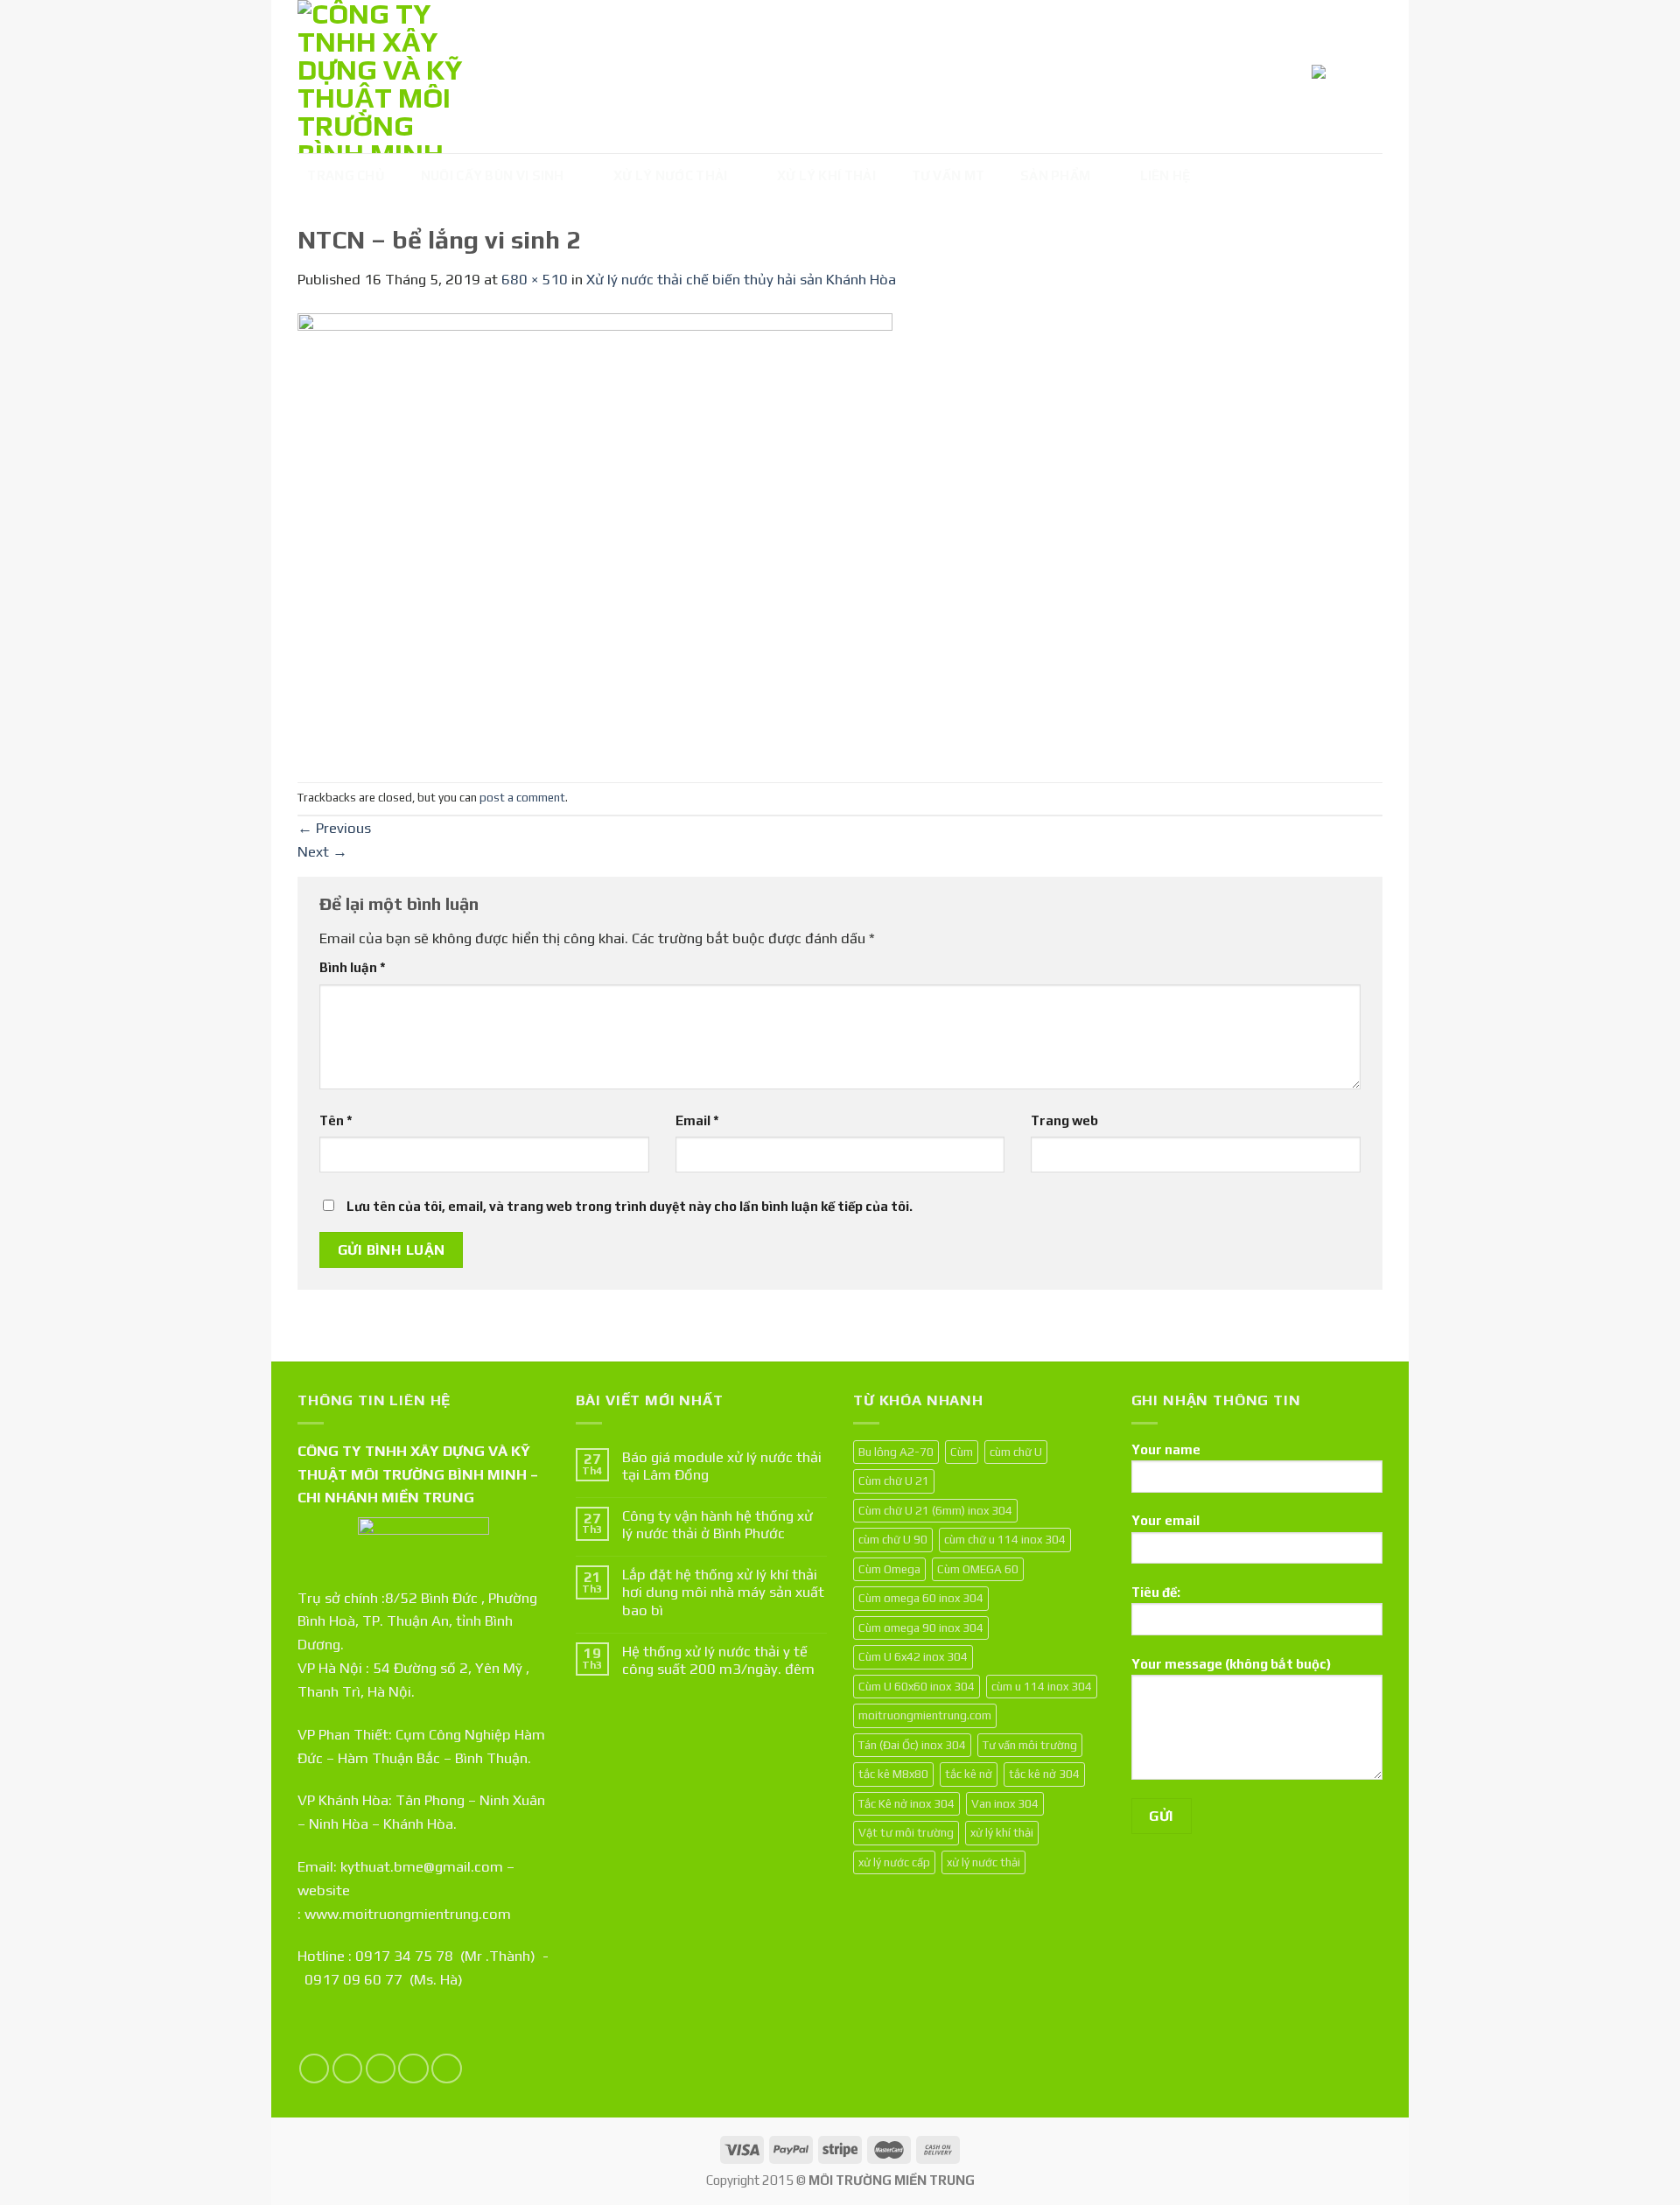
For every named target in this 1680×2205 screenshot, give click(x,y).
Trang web (1064, 1120)
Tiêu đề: (1156, 1592)
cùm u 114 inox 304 (1042, 1686)
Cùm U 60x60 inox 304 (917, 1686)
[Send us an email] (413, 2069)
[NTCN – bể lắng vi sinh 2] (595, 535)
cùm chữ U (1016, 1452)
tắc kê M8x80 (893, 1774)
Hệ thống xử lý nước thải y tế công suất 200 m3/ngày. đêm (718, 1660)
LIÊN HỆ (1165, 175)
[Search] (1367, 75)
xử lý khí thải (1002, 1832)
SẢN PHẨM (1055, 175)
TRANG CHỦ (346, 175)
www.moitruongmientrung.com (408, 1914)
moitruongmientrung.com (925, 1715)
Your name (1166, 1449)
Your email (1165, 1520)
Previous (334, 828)
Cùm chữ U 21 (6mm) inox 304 (935, 1510)
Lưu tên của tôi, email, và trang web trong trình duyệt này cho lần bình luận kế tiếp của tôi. (630, 1206)
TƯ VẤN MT (948, 175)
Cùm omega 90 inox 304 (921, 1627)
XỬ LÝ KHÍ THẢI (826, 175)
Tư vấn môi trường (1030, 1745)
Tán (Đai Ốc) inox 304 (912, 1745)
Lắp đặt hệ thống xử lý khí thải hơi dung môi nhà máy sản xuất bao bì (723, 1592)
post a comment (522, 797)
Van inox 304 (1005, 1803)
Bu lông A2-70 (896, 1452)
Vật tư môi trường (906, 1832)
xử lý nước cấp (894, 1862)
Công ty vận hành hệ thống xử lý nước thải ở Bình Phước (717, 1524)
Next (322, 851)
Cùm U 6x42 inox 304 (913, 1656)
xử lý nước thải (983, 1862)
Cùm (962, 1452)
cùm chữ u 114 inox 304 (1005, 1539)
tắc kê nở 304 (1044, 1774)
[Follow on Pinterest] (447, 2069)
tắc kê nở (969, 1774)
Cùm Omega (889, 1569)
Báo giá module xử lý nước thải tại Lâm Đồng (722, 1466)
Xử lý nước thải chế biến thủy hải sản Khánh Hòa (741, 279)
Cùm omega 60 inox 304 (921, 1598)
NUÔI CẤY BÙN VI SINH (493, 175)
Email (697, 1120)
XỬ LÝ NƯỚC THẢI (671, 175)
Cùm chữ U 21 (894, 1480)
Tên (336, 1120)
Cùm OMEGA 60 (978, 1569)
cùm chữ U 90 (893, 1539)
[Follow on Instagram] (348, 2069)
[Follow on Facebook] (315, 2069)
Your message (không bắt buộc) (1231, 1664)
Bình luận (353, 967)
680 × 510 (535, 279)
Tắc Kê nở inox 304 (906, 1803)
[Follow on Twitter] (381, 2069)
